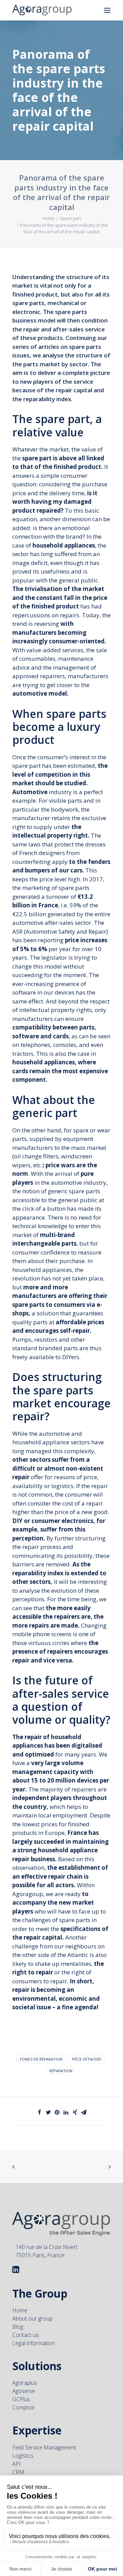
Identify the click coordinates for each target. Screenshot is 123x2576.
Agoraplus (25, 2383)
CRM (18, 2472)
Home (49, 218)
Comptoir (24, 2407)
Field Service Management (44, 2447)
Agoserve (24, 2391)
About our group (32, 2318)
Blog (18, 2327)
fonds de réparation (41, 2059)
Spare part (70, 218)
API (17, 2464)
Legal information (33, 2343)
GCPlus (21, 2399)
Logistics (23, 2456)
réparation (61, 2071)
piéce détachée (87, 2059)
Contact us (25, 2335)
